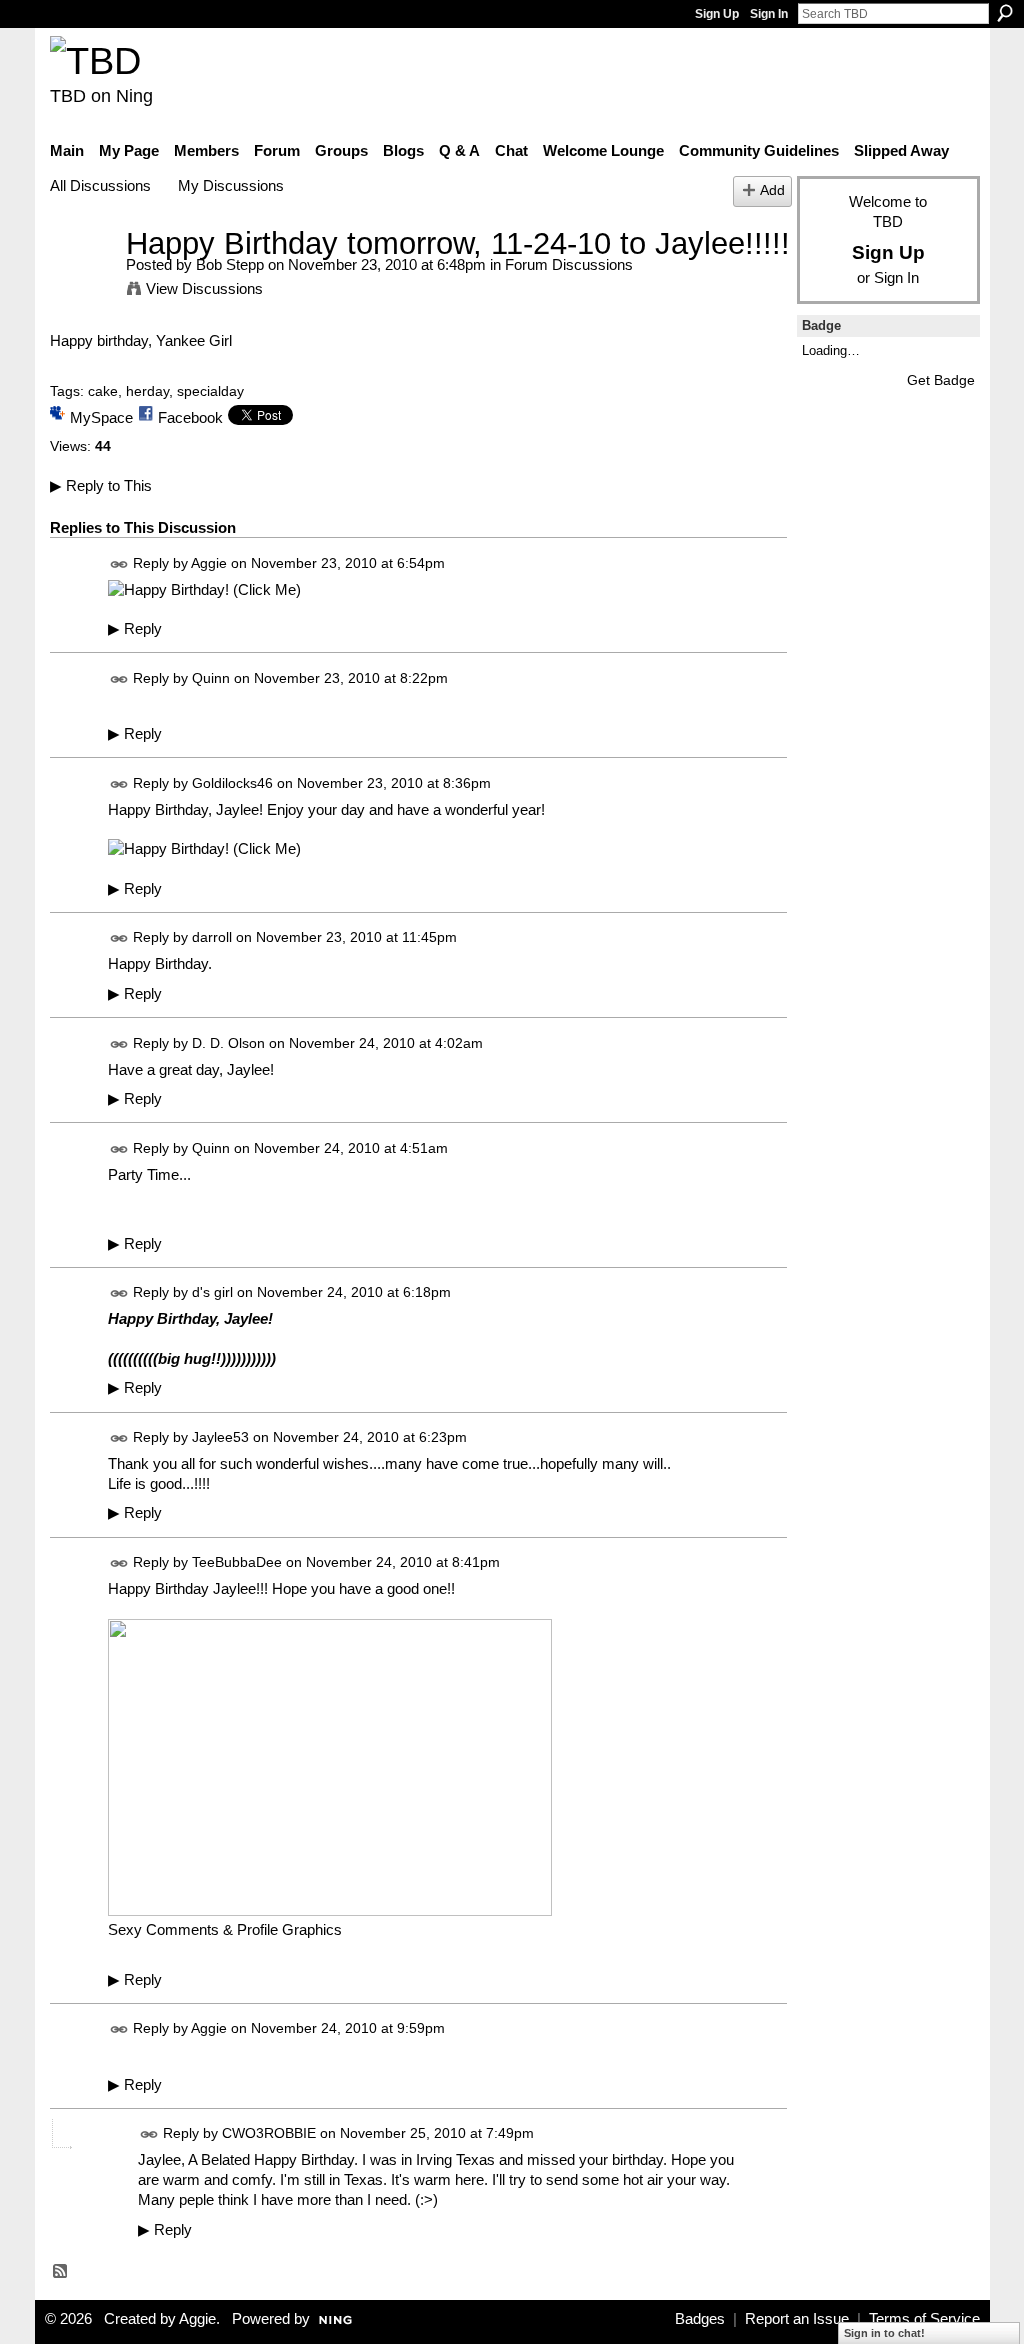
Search (1005, 13)
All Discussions (100, 185)
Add (772, 190)
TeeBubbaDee (237, 1562)
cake (103, 391)
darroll (212, 938)
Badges (700, 2319)
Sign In (769, 14)
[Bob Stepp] (82, 280)
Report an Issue (797, 2319)
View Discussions (204, 288)
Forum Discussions (569, 264)
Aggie (209, 563)
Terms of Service (924, 2319)
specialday (210, 391)
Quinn (211, 678)
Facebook (190, 417)
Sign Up (717, 14)
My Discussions (231, 185)
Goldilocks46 (232, 783)
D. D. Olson (228, 1043)
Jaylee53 (220, 1437)
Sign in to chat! (884, 2333)
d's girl (212, 1292)
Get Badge (941, 380)
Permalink (119, 564)
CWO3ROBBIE (269, 2133)
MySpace (101, 417)
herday (147, 391)
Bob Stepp (230, 264)
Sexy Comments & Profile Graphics (225, 1929)
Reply (135, 629)
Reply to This (101, 485)
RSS (61, 2272)
